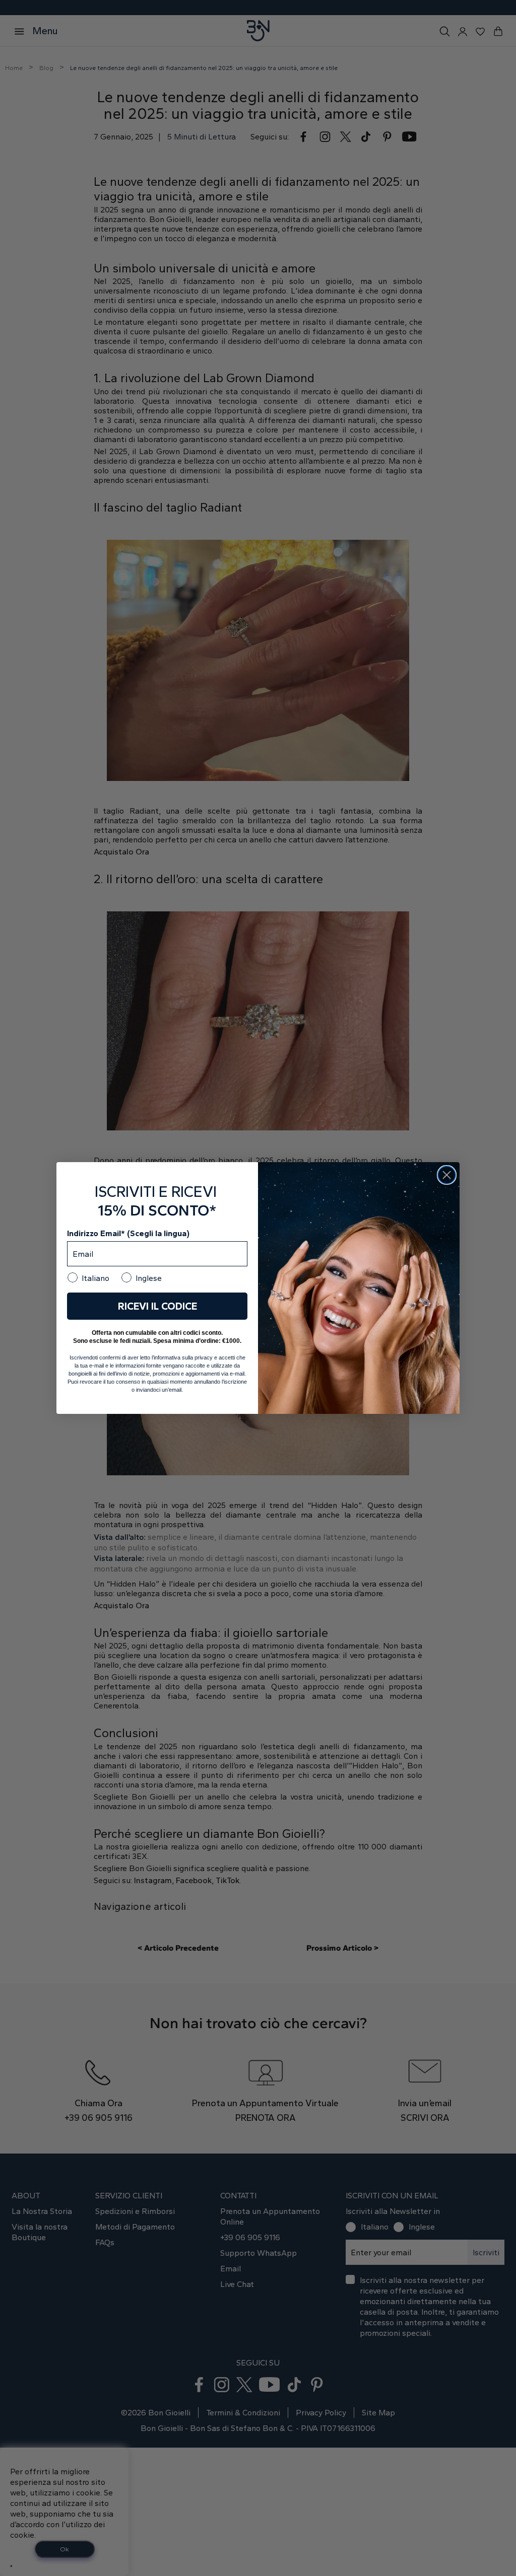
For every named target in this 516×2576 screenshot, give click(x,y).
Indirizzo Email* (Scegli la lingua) (128, 1233)
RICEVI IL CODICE (157, 1306)
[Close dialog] (447, 1175)
